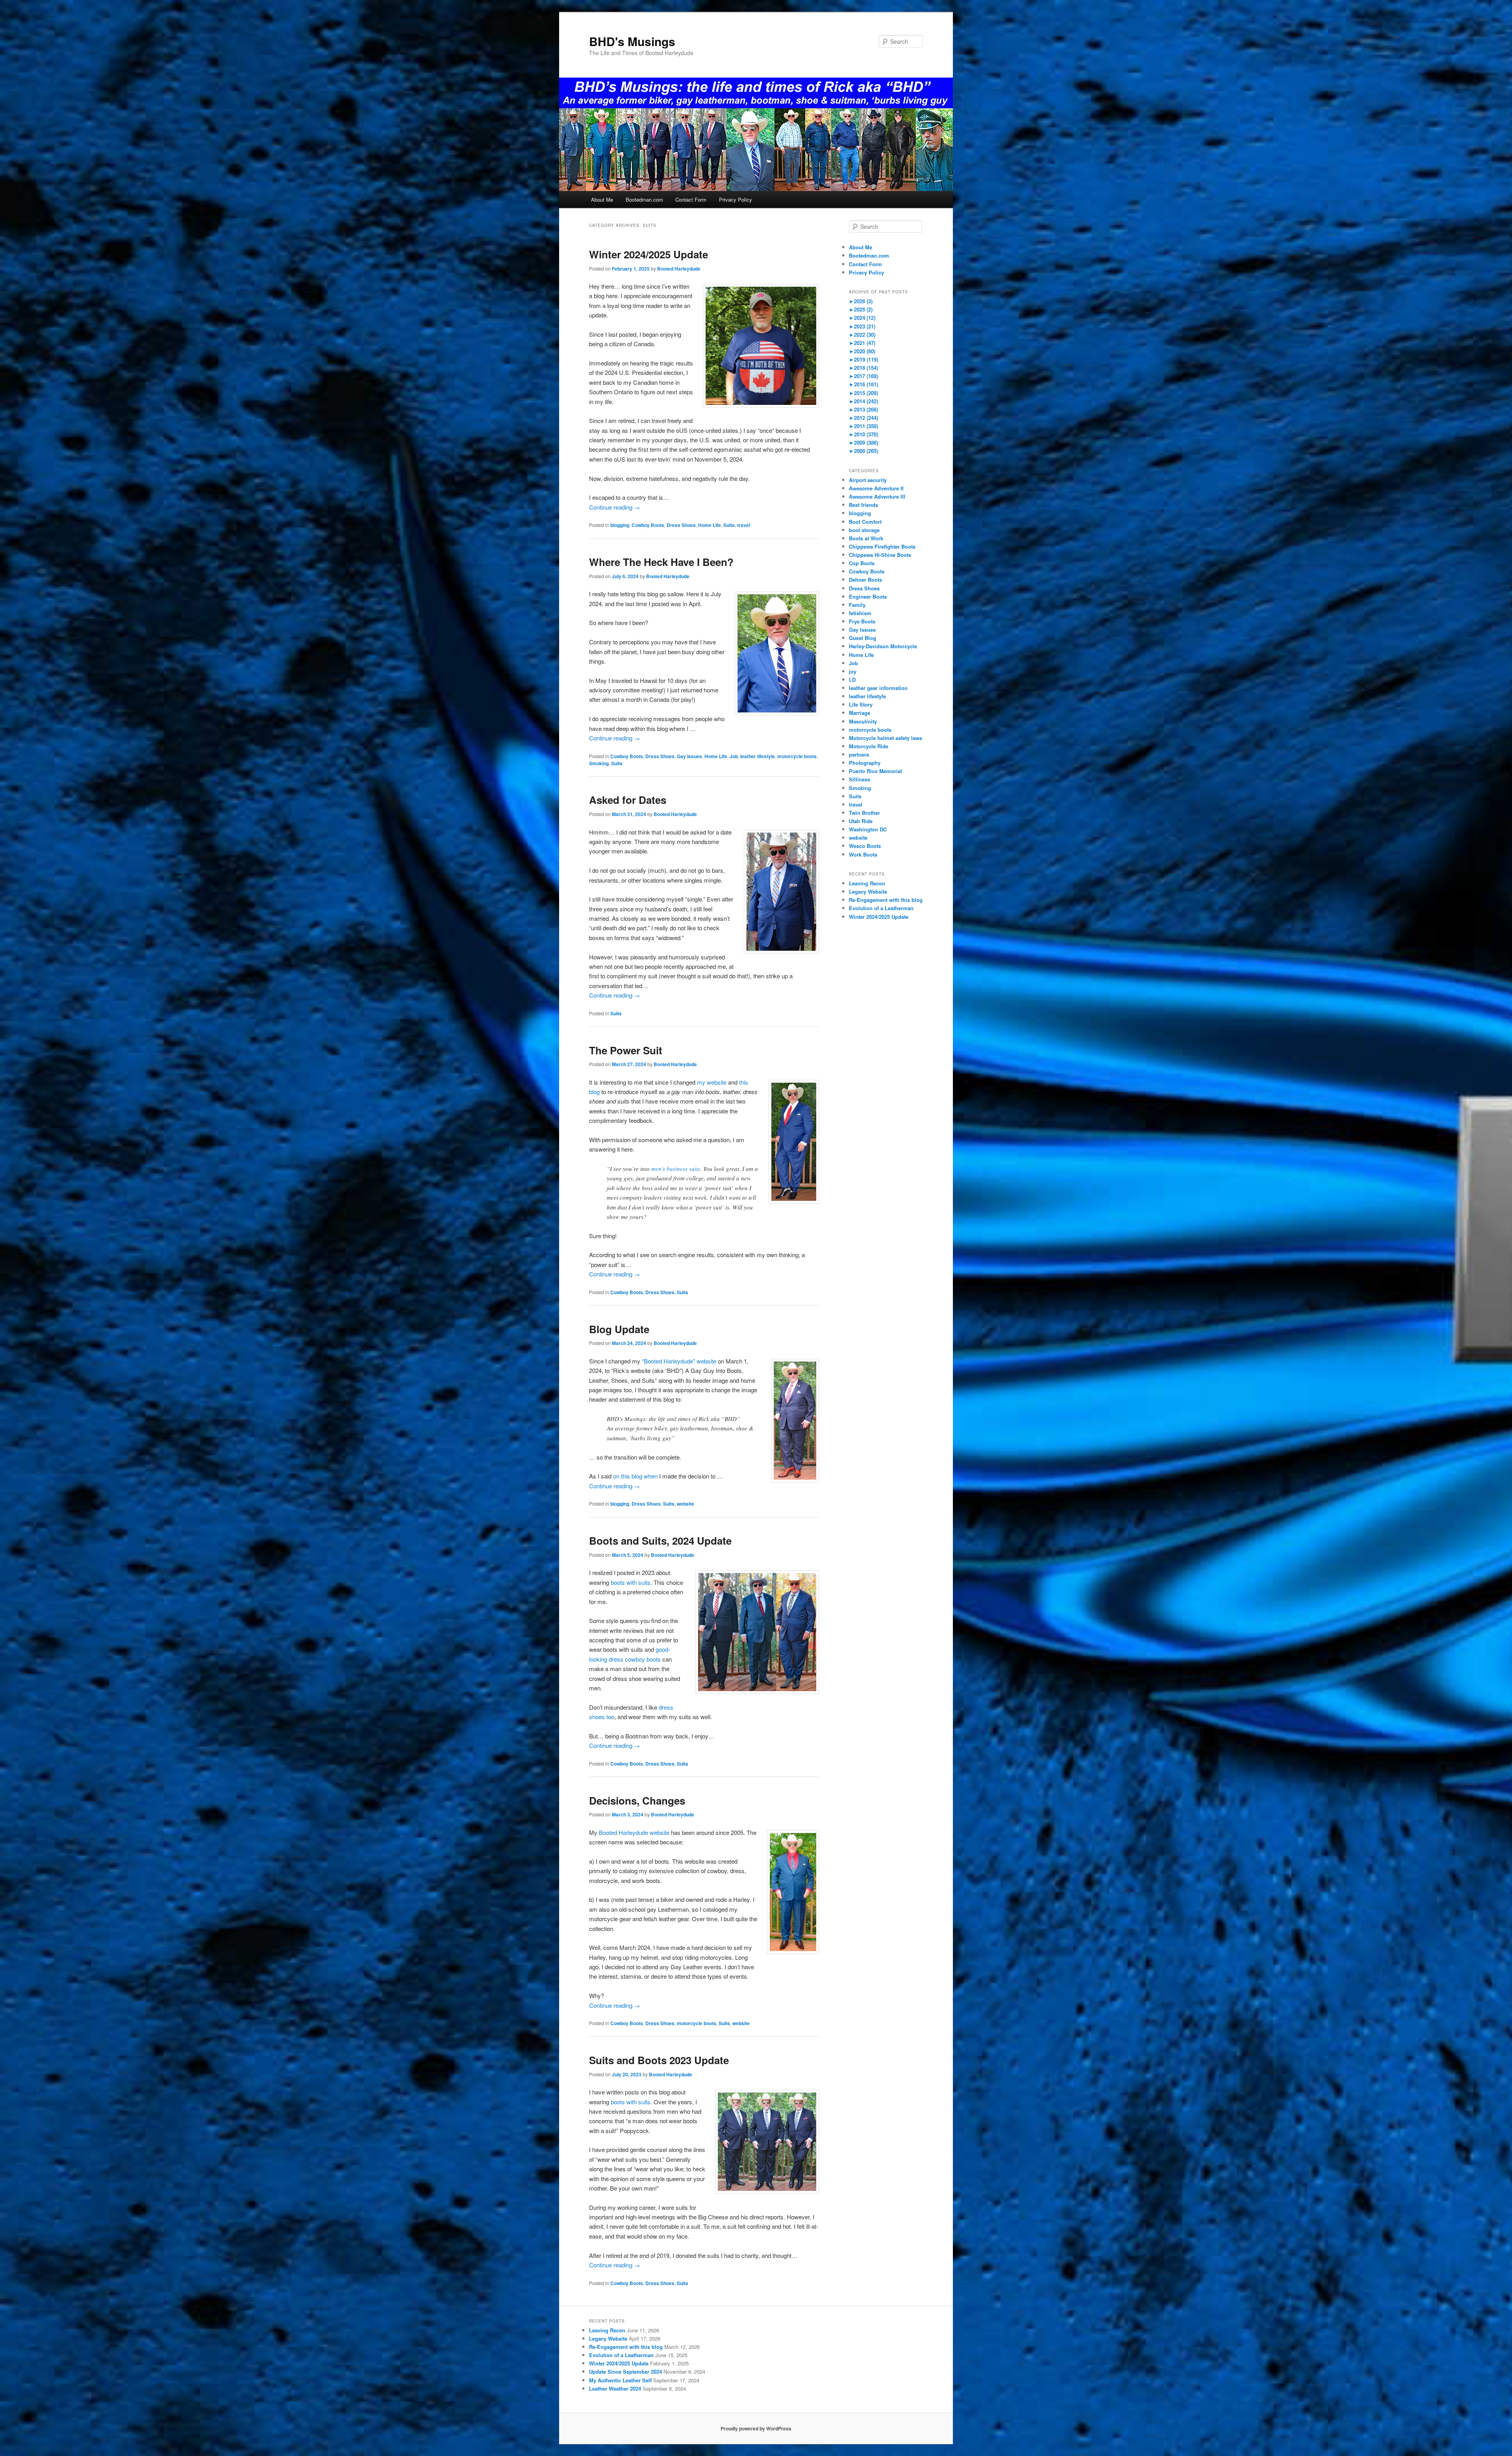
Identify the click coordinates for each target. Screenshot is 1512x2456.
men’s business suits (676, 1169)
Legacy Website (868, 891)
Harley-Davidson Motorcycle (883, 646)
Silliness (860, 779)
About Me (602, 199)
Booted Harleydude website (634, 1832)
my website (712, 1082)
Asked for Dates (628, 800)
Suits (729, 525)
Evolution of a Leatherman (881, 908)
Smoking (599, 763)
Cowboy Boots (648, 525)
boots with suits (631, 1582)
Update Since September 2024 (625, 2372)
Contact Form (691, 199)
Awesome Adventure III (877, 496)
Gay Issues (689, 756)
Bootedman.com (644, 199)
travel (744, 525)
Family (857, 605)
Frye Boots (862, 621)
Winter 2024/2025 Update (649, 254)
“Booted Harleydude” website (679, 1361)
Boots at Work (866, 538)
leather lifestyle (758, 756)
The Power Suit (626, 1050)
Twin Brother (864, 813)
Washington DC (868, 829)
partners (859, 754)
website (686, 1504)
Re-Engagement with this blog (886, 900)
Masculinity (863, 721)
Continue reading (614, 507)
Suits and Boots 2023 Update (659, 2060)
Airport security (868, 480)
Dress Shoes (681, 525)
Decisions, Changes (637, 1800)
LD (852, 680)
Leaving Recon (867, 883)
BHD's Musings (632, 41)
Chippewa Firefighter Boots (882, 546)
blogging (620, 525)
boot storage (864, 530)
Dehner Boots (865, 580)
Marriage (860, 713)
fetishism (860, 613)
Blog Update (619, 1329)
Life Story (861, 704)
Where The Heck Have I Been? (661, 562)
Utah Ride (861, 821)
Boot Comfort (865, 522)
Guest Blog (863, 638)
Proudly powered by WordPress (756, 2428)
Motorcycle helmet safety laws (886, 738)
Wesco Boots (865, 846)
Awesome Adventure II (876, 488)
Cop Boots (862, 563)
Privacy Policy (736, 199)
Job (734, 756)
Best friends (863, 505)
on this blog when (635, 1476)
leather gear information (878, 688)
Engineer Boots (868, 596)
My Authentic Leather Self (620, 2380)
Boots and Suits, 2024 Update (660, 1541)
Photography (865, 763)
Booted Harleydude (679, 269)
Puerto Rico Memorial (876, 771)
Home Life (710, 525)
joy (853, 671)
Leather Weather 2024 (615, 2388)
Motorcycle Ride (869, 746)
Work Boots (863, 854)
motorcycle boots (797, 756)
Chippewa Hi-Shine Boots (880, 555)
